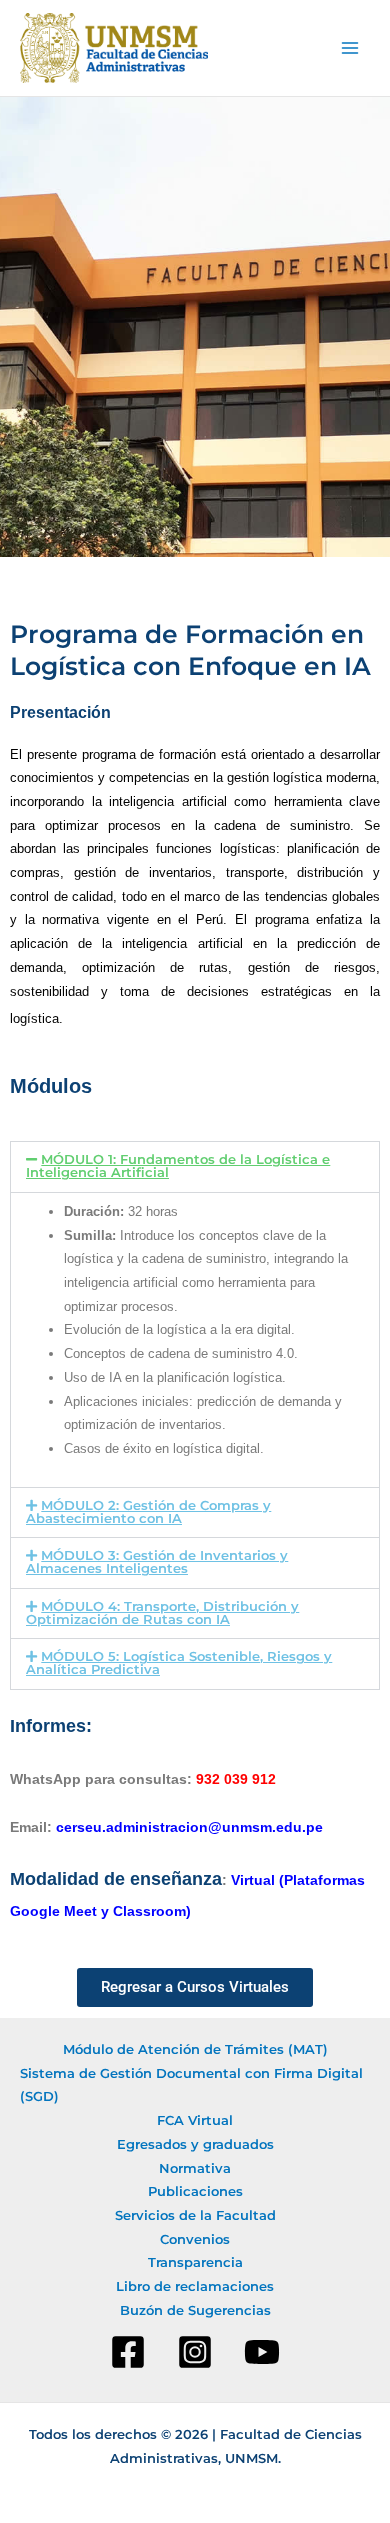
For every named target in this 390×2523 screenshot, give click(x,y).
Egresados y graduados (195, 2144)
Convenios (195, 2239)
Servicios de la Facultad (195, 2215)
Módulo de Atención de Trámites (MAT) (195, 2049)
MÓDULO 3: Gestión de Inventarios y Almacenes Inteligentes (157, 1562)
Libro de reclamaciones (195, 2286)
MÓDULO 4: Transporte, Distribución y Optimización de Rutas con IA (162, 1613)
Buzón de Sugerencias (195, 2310)
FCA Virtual (195, 2120)
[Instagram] (195, 2352)
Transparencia (195, 2262)
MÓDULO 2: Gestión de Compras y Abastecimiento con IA (148, 1512)
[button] (195, 1167)
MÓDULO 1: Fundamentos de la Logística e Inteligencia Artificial (178, 1166)
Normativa (195, 2168)
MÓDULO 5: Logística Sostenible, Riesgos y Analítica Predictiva (179, 1663)
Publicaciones (195, 2191)
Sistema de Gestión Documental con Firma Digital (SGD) (191, 2085)
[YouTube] (262, 2352)
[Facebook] (128, 2352)
